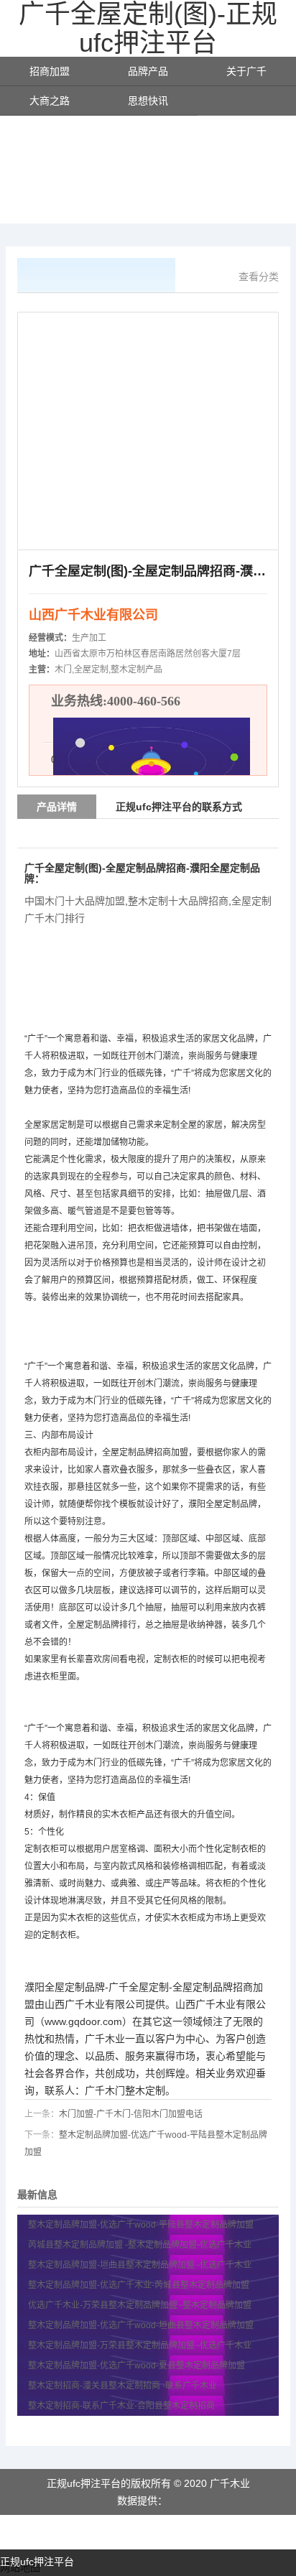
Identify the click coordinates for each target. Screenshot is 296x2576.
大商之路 (50, 101)
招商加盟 (50, 71)
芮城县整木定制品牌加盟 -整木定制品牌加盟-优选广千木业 (140, 2245)
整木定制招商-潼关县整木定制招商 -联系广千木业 (122, 2386)
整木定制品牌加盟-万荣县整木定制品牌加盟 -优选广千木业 (140, 2345)
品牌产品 (148, 71)
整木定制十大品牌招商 (178, 901)
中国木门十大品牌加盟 (75, 901)
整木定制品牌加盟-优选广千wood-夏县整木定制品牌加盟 (138, 2366)
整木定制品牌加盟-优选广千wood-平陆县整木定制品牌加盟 (142, 2225)
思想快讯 (148, 101)
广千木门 (105, 2090)
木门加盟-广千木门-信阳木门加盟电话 (131, 2114)
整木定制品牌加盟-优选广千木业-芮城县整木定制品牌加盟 (140, 2285)
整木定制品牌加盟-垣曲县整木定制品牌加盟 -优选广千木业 (140, 2265)
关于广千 (246, 71)
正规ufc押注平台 (37, 2562)
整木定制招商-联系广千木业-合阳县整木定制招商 (122, 2406)
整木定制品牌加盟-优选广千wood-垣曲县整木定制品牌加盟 (142, 2325)
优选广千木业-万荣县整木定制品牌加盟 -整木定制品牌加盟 (140, 2305)
